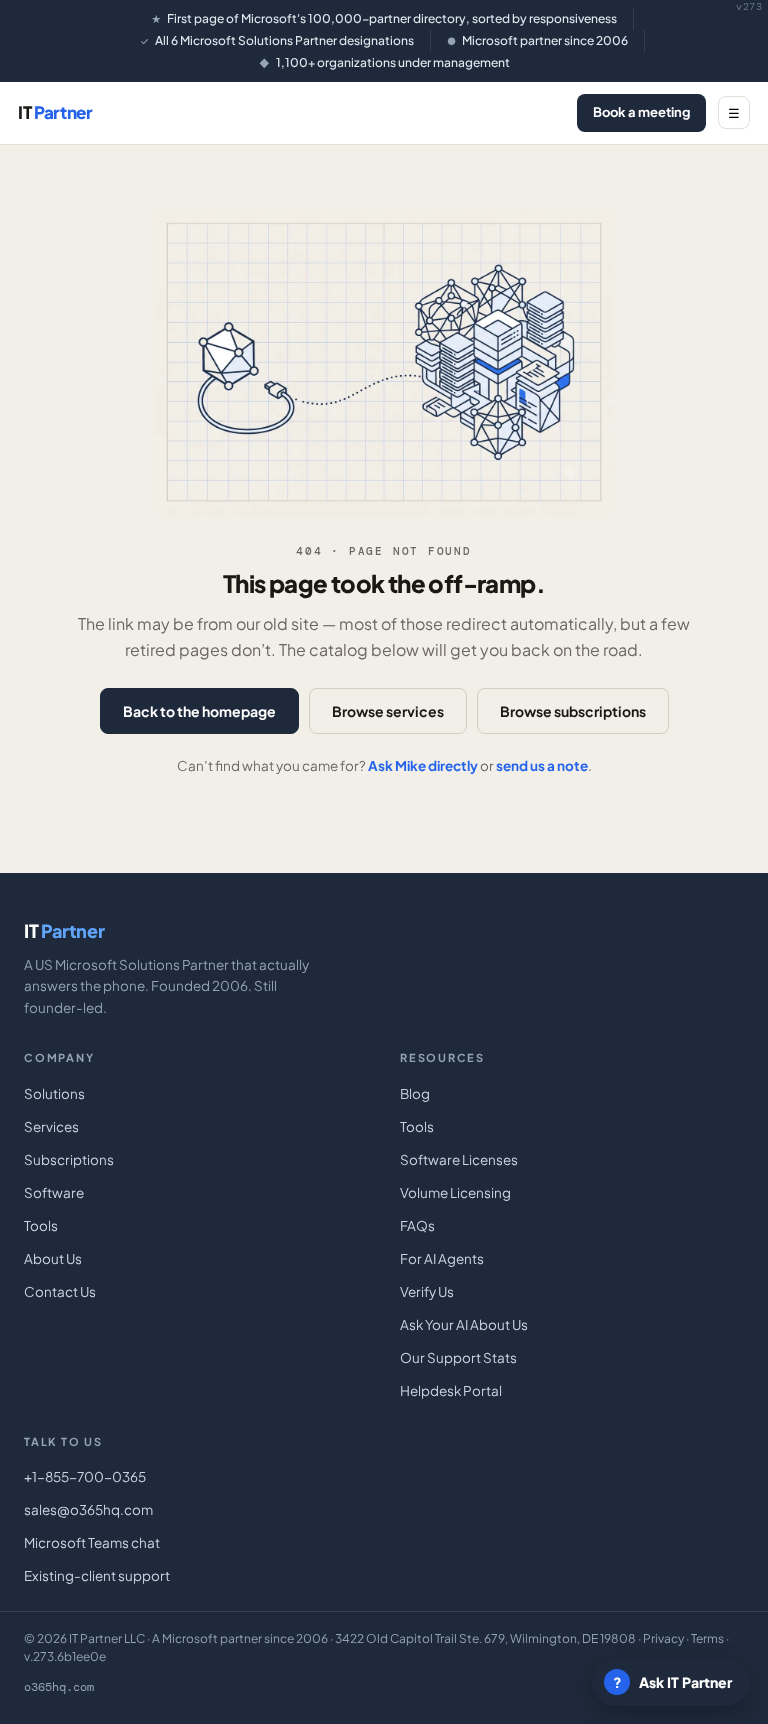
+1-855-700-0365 (85, 1476)
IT (55, 112)
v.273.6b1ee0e (65, 1656)
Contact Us (60, 1291)
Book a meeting (641, 112)
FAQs (417, 1225)
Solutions (54, 1093)
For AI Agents (442, 1258)
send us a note (542, 765)
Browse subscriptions (573, 711)
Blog (415, 1093)
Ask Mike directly (423, 765)
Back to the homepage (199, 711)
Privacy (663, 1638)
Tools (41, 1225)
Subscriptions (69, 1159)
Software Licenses (459, 1159)
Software (54, 1192)
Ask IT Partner (673, 1682)
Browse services (388, 711)
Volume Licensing (455, 1192)
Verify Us (427, 1291)
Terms (707, 1638)
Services (51, 1126)
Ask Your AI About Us (464, 1324)
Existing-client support (97, 1575)
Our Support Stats (458, 1357)
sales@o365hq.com (88, 1509)
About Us (53, 1258)
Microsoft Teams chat (92, 1542)
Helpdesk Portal (451, 1390)
